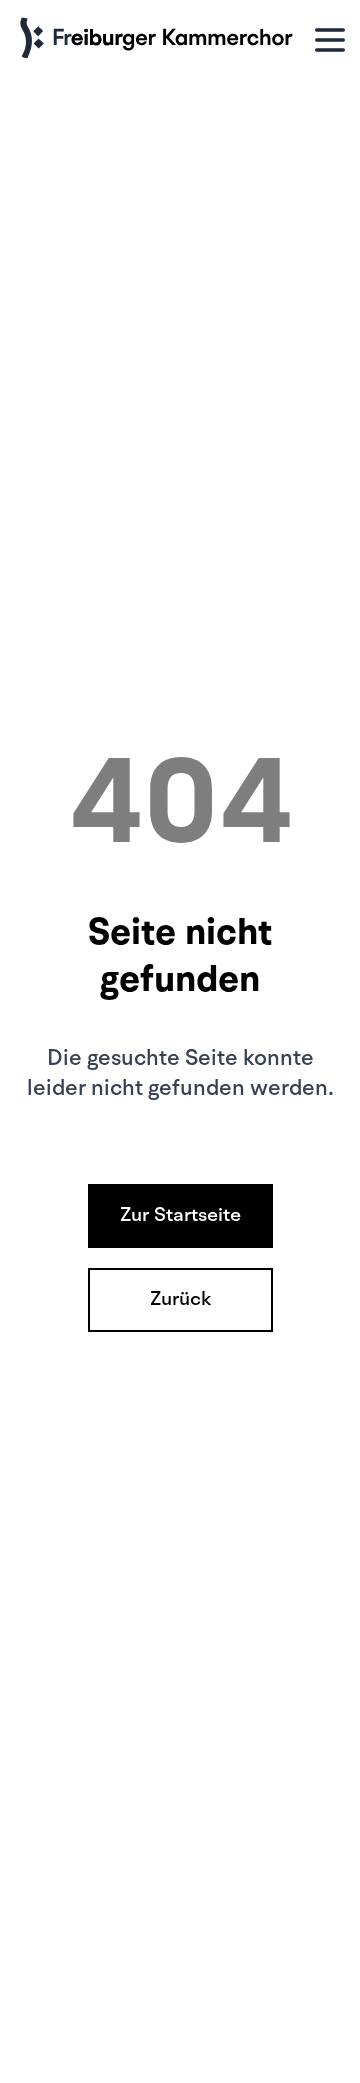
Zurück (180, 1300)
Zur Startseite (180, 1216)
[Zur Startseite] (160, 39)
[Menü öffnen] (330, 39)
